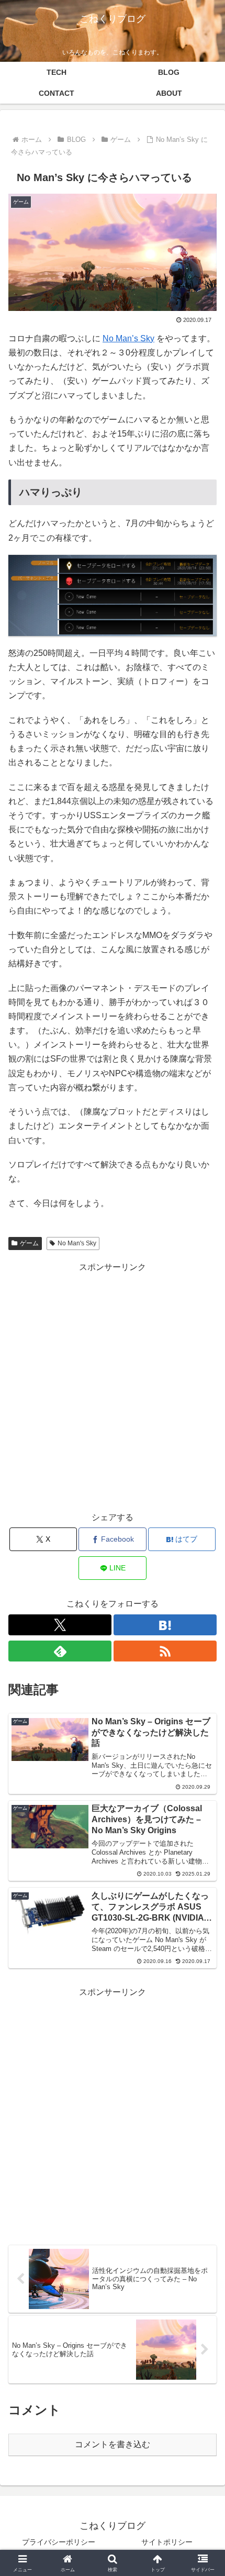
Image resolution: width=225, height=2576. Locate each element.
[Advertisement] (113, 1387)
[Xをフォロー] (60, 1625)
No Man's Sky (77, 1243)
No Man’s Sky (128, 338)
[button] (203, 1756)
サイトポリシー (167, 2542)
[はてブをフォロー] (165, 1625)
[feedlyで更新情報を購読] (60, 1651)
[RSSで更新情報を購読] (165, 1651)
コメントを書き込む (113, 2444)
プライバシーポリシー (59, 2542)
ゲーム (29, 1243)
